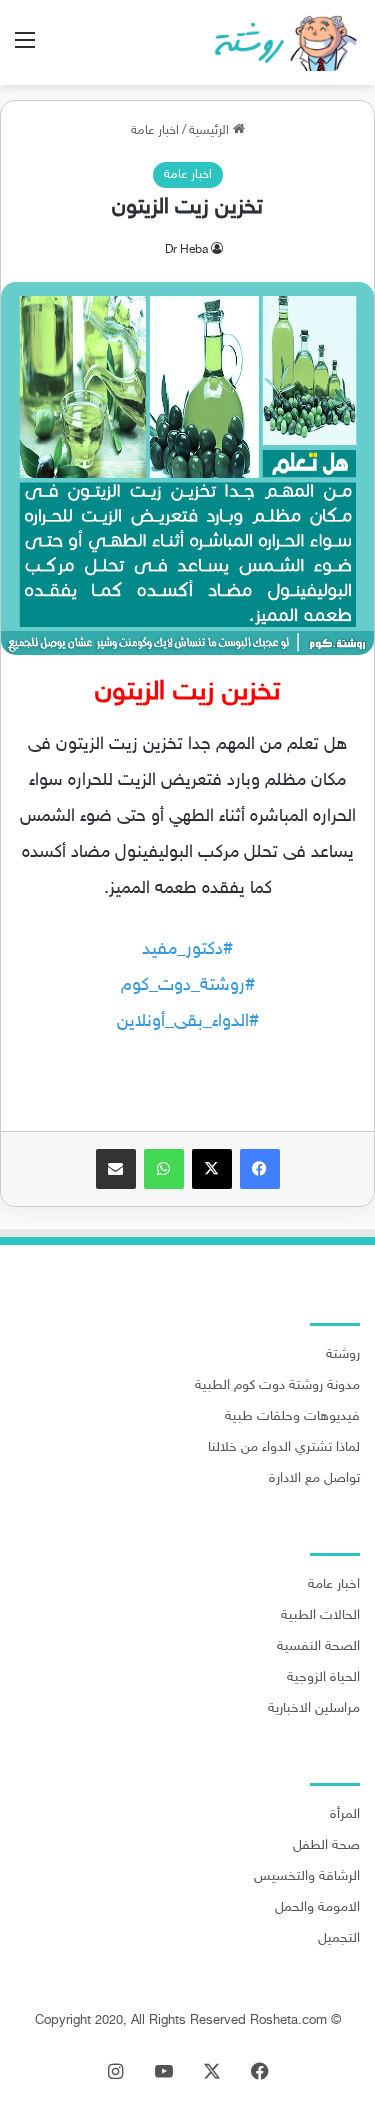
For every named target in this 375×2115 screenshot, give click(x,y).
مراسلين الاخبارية (314, 1709)
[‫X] (212, 1169)
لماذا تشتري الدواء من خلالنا (284, 1448)
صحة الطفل (326, 1846)
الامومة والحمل (317, 1908)
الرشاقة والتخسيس (307, 1877)
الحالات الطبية (320, 1616)
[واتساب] (164, 1169)
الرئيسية (211, 131)
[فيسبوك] (260, 1169)
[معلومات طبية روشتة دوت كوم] (280, 42)
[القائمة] (25, 49)
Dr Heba (186, 250)
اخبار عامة (155, 131)
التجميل (339, 1939)
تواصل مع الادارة (314, 1479)
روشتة (343, 1355)
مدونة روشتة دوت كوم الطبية (277, 1386)
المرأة (345, 1815)
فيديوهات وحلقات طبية (292, 1417)
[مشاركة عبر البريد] (116, 1169)
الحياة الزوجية (323, 1678)
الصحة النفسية (318, 1647)
